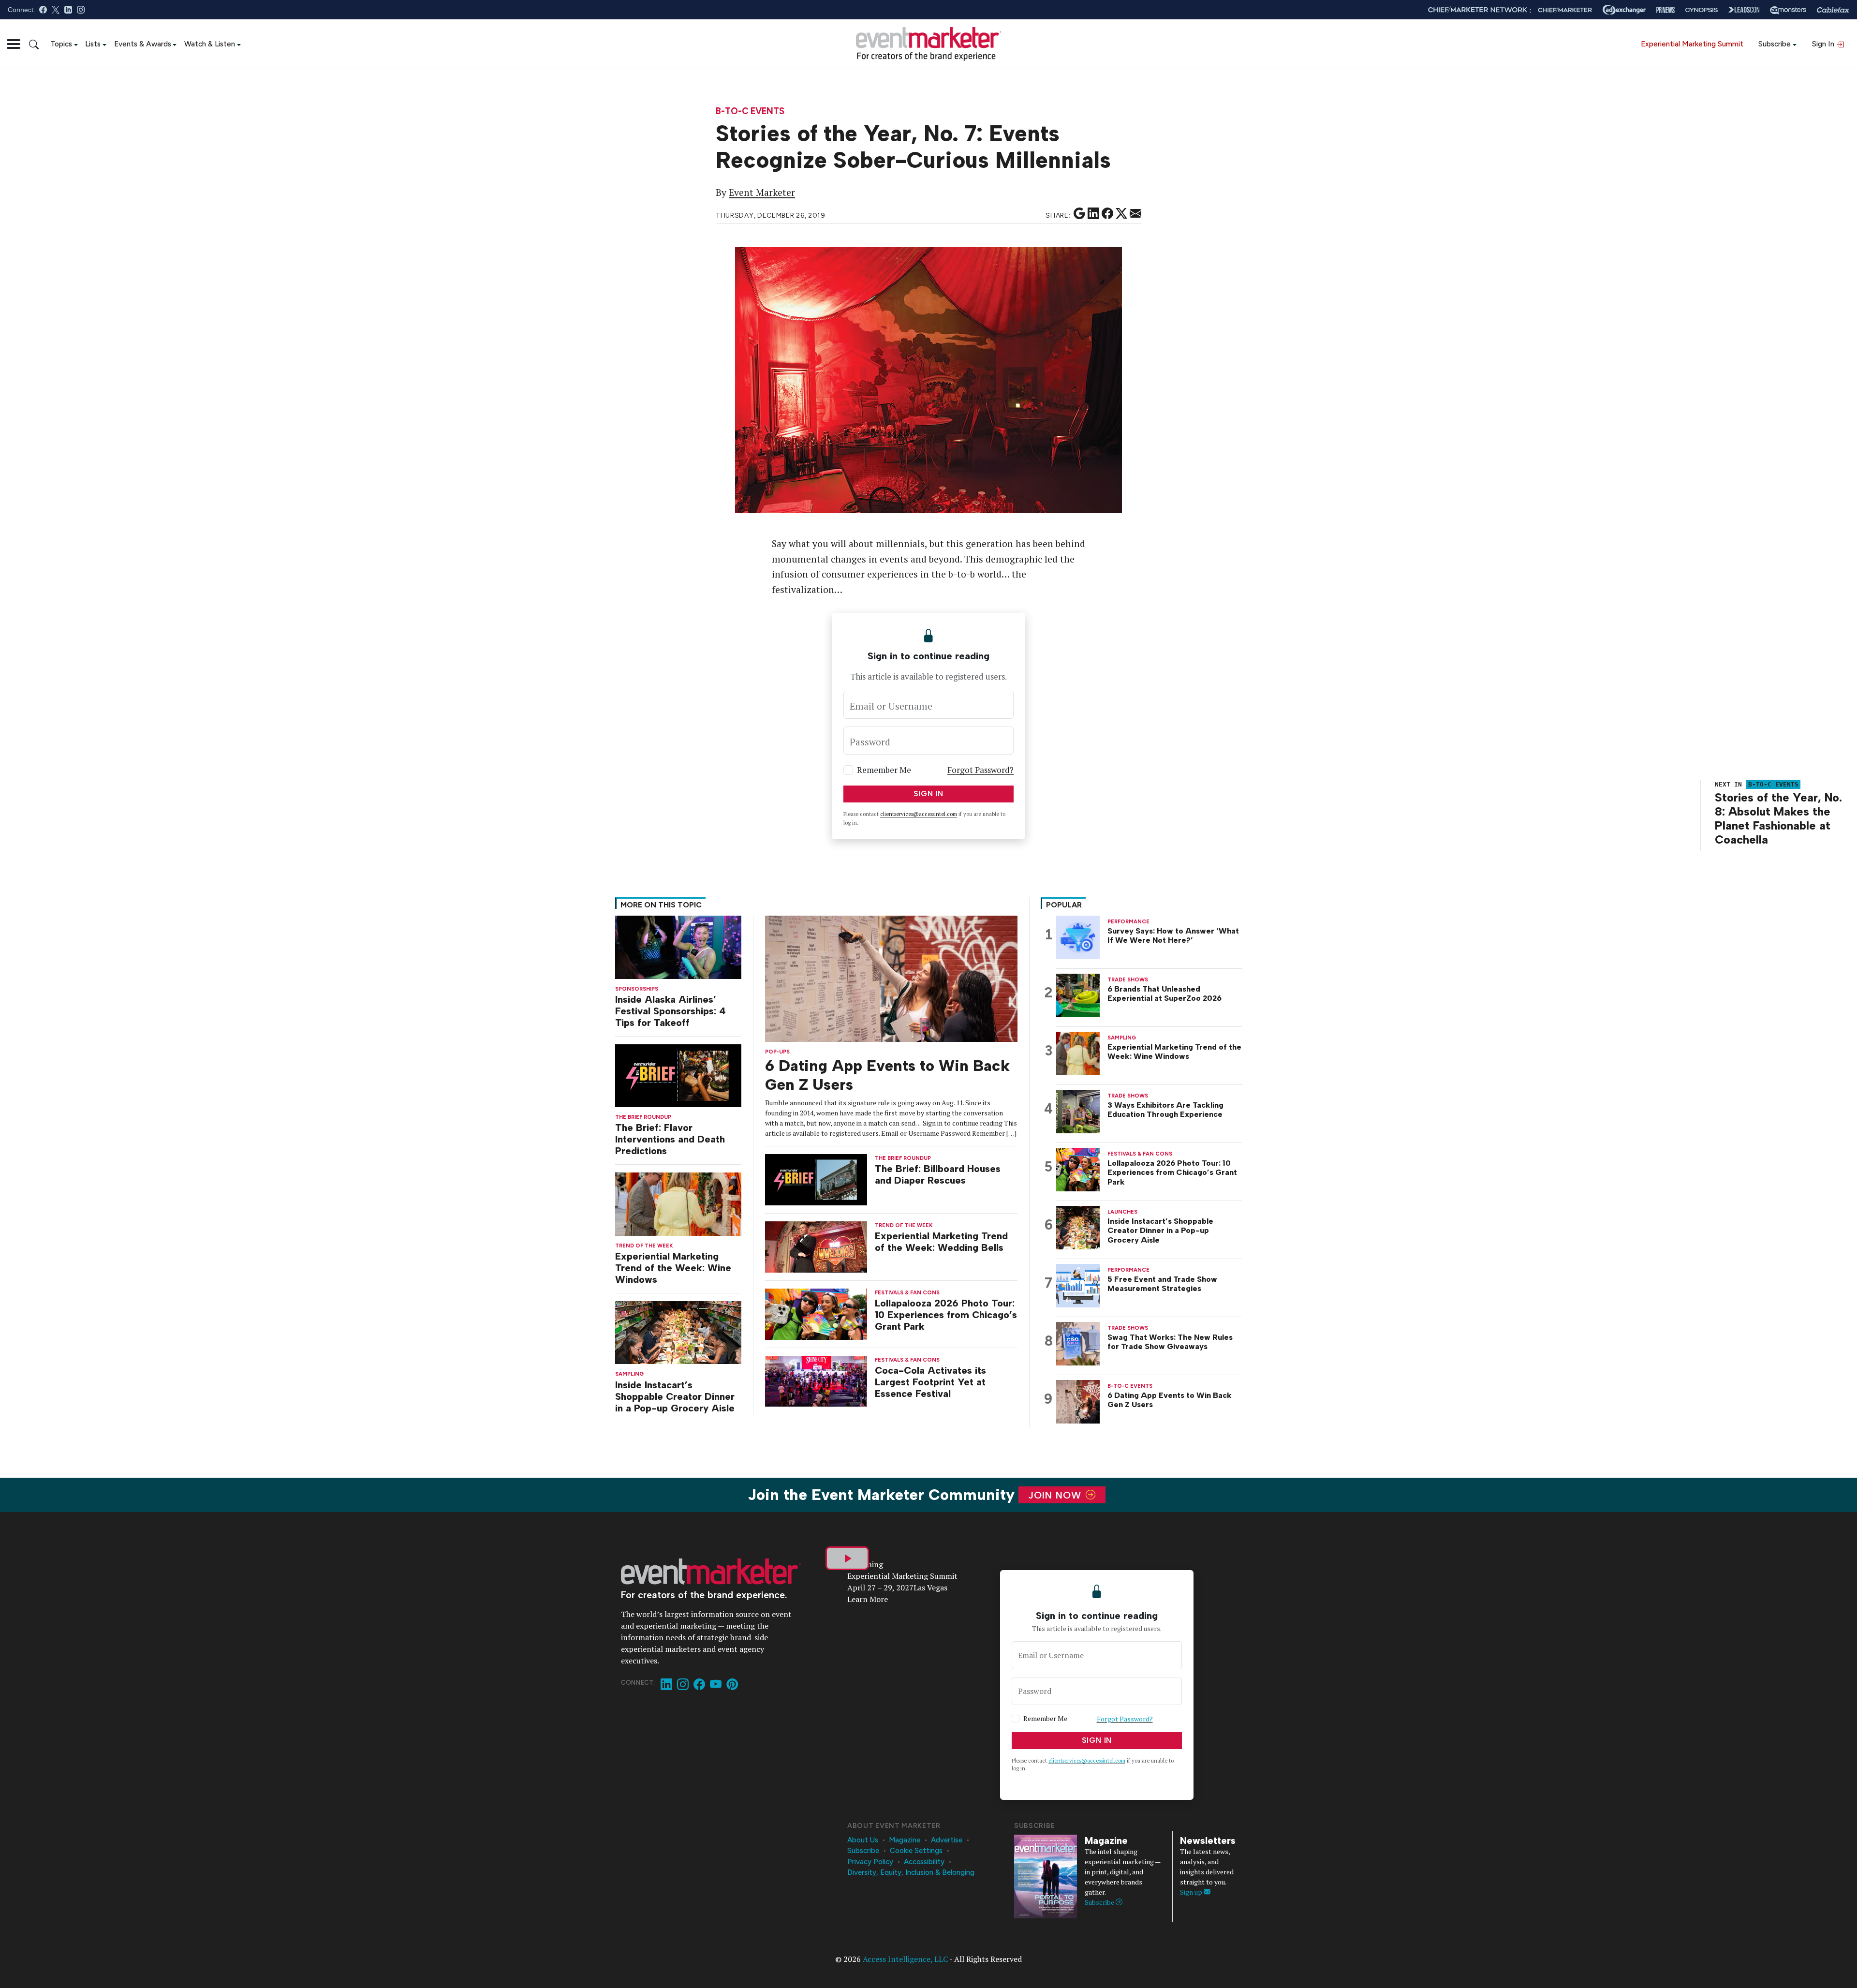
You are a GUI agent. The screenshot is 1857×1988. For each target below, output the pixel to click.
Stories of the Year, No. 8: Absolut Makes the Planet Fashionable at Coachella (1778, 818)
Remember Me (884, 770)
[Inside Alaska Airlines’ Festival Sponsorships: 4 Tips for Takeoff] (678, 946)
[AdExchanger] (1624, 10)
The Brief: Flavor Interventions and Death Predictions (670, 1139)
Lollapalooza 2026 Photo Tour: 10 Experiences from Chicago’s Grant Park (946, 1315)
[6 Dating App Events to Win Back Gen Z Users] (891, 978)
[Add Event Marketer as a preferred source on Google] (1079, 214)
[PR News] (1665, 10)
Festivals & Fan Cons (907, 1293)
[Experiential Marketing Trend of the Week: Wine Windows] (678, 1203)
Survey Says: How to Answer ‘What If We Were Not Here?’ (1173, 935)
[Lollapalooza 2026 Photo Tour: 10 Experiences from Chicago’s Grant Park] (816, 1313)
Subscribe (1775, 44)
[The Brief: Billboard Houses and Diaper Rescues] (816, 1179)
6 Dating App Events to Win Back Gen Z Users (1170, 1400)
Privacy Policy (870, 1862)
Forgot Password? (980, 770)
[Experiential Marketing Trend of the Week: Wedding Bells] (816, 1246)
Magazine (905, 1840)
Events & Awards (143, 44)
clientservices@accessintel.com (919, 814)
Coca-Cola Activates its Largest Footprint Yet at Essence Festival (930, 1382)
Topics (61, 44)
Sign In (1824, 44)
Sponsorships (637, 989)
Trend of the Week (644, 1246)
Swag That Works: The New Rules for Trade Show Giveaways (1170, 1342)
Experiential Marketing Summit (1692, 44)
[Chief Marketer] (1565, 10)
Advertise (947, 1840)
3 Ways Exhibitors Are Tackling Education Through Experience (1165, 1110)
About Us (863, 1840)
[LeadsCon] (1744, 10)
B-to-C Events (750, 111)
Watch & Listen (210, 44)
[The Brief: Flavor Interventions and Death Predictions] (678, 1075)
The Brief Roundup (643, 1117)
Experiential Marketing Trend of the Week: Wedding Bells (941, 1242)
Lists (93, 44)
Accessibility (924, 1862)
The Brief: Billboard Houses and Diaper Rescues (938, 1174)
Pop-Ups (777, 1052)
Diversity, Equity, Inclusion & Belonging (911, 1872)
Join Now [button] (1056, 1495)
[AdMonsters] (1788, 10)
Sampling (629, 1374)
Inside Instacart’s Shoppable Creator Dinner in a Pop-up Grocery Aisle (675, 1396)
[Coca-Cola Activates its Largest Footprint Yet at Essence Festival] (816, 1380)
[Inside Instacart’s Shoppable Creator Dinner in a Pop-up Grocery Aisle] (678, 1332)
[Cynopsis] (1702, 10)
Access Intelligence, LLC (905, 1959)
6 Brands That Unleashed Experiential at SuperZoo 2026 (1164, 994)
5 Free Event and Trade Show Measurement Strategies (1162, 1284)
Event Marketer (762, 193)
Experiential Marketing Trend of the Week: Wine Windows (673, 1268)
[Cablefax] (1833, 10)
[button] (14, 44)
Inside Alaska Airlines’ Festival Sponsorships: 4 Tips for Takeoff (671, 1011)
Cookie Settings (916, 1851)
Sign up (1192, 1892)
